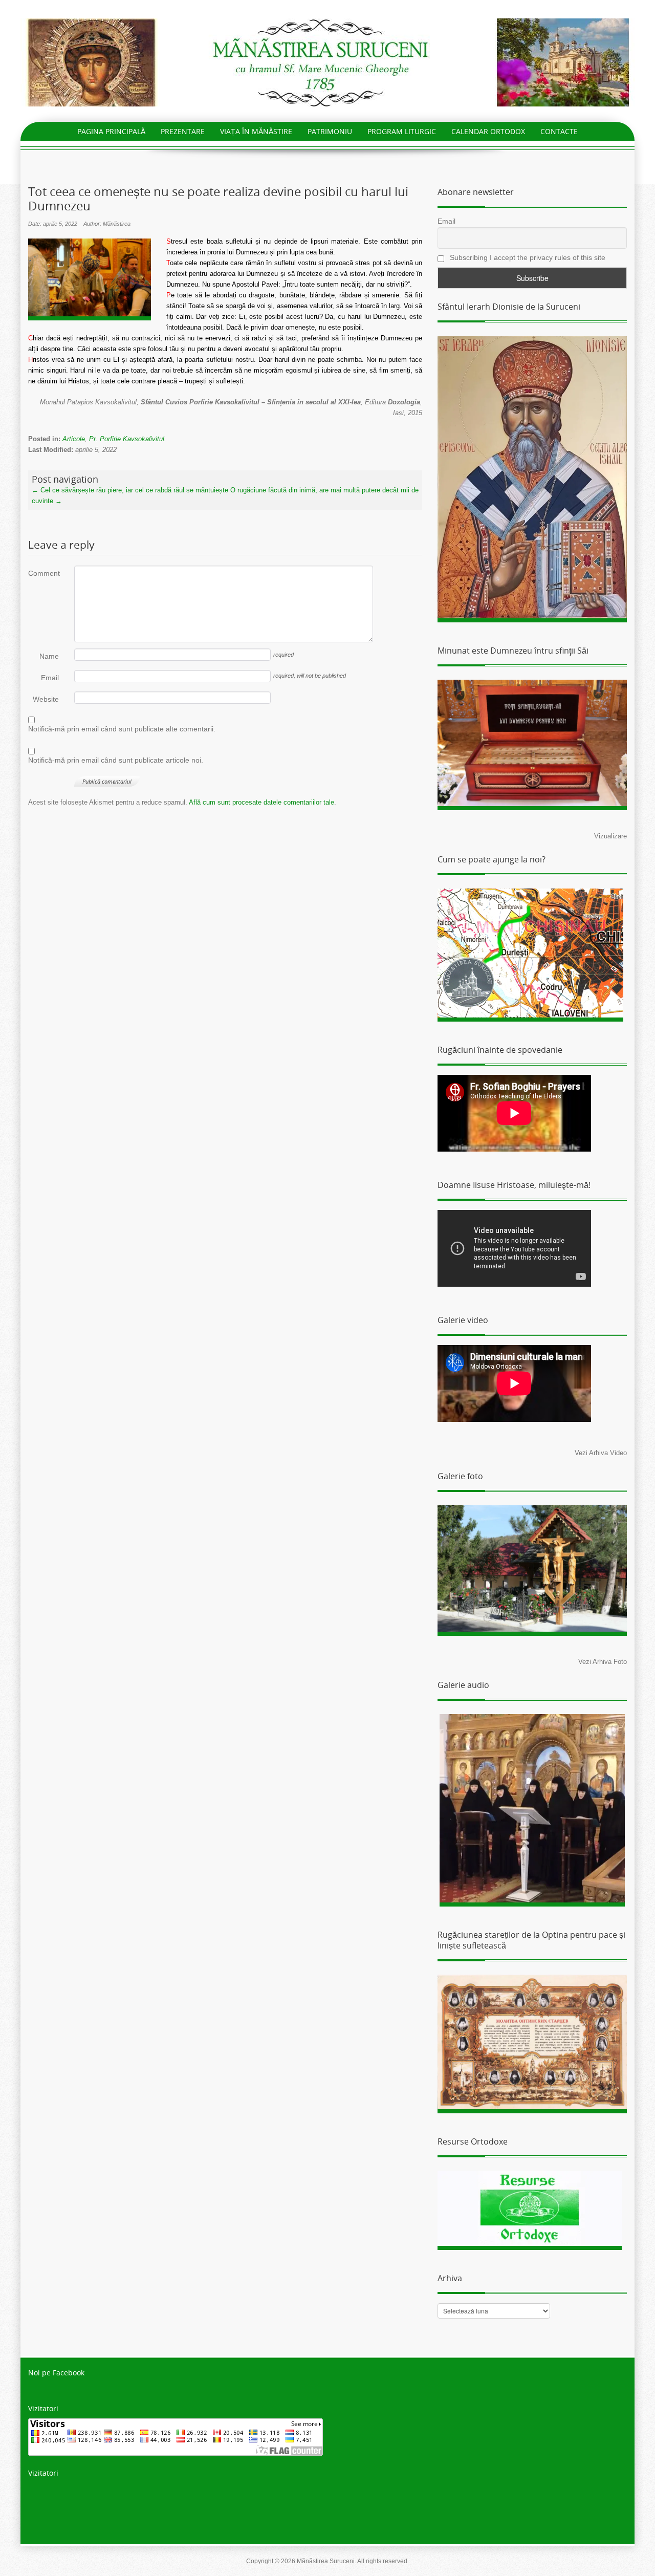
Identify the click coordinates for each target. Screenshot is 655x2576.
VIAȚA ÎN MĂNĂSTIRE (256, 131)
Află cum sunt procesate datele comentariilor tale (261, 802)
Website (46, 699)
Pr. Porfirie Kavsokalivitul (127, 439)
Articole (74, 439)
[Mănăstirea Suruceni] (327, 62)
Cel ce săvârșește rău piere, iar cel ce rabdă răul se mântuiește (130, 490)
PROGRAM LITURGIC (402, 131)
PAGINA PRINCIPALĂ (111, 131)
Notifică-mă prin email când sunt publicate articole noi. (116, 760)
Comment (43, 573)
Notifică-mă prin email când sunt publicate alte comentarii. (122, 729)
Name (49, 656)
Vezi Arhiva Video (601, 1453)
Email (50, 678)
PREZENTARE (183, 131)
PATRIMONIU (330, 131)
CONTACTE (559, 131)
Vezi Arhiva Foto (603, 1662)
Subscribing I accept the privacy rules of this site (527, 257)
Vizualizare (610, 836)
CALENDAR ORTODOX (488, 131)
